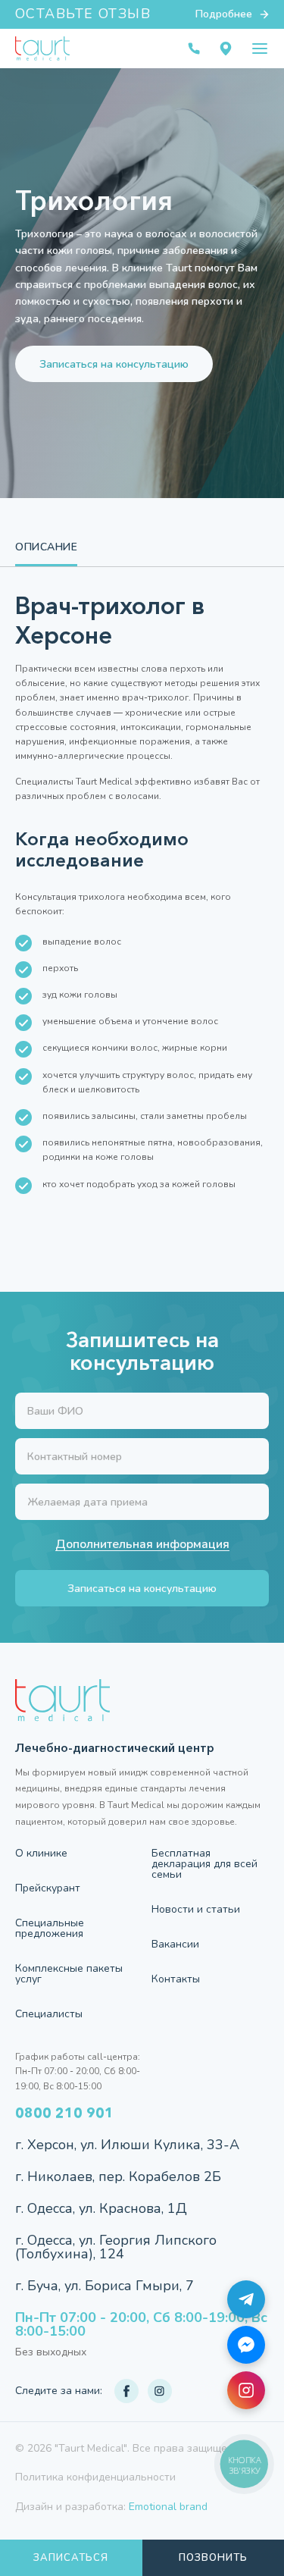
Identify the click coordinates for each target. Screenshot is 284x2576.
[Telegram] (246, 2299)
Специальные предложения (50, 1929)
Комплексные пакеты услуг (69, 1974)
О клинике (41, 1854)
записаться (71, 2558)
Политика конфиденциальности (95, 2477)
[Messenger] (246, 2345)
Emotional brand (168, 2507)
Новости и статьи (196, 1910)
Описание (46, 547)
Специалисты (49, 2014)
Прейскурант (48, 1888)
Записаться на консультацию (114, 364)
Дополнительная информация (142, 1545)
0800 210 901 (64, 2113)
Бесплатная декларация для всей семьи (204, 1864)
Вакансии (175, 1945)
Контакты (176, 1979)
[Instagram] (246, 2390)
